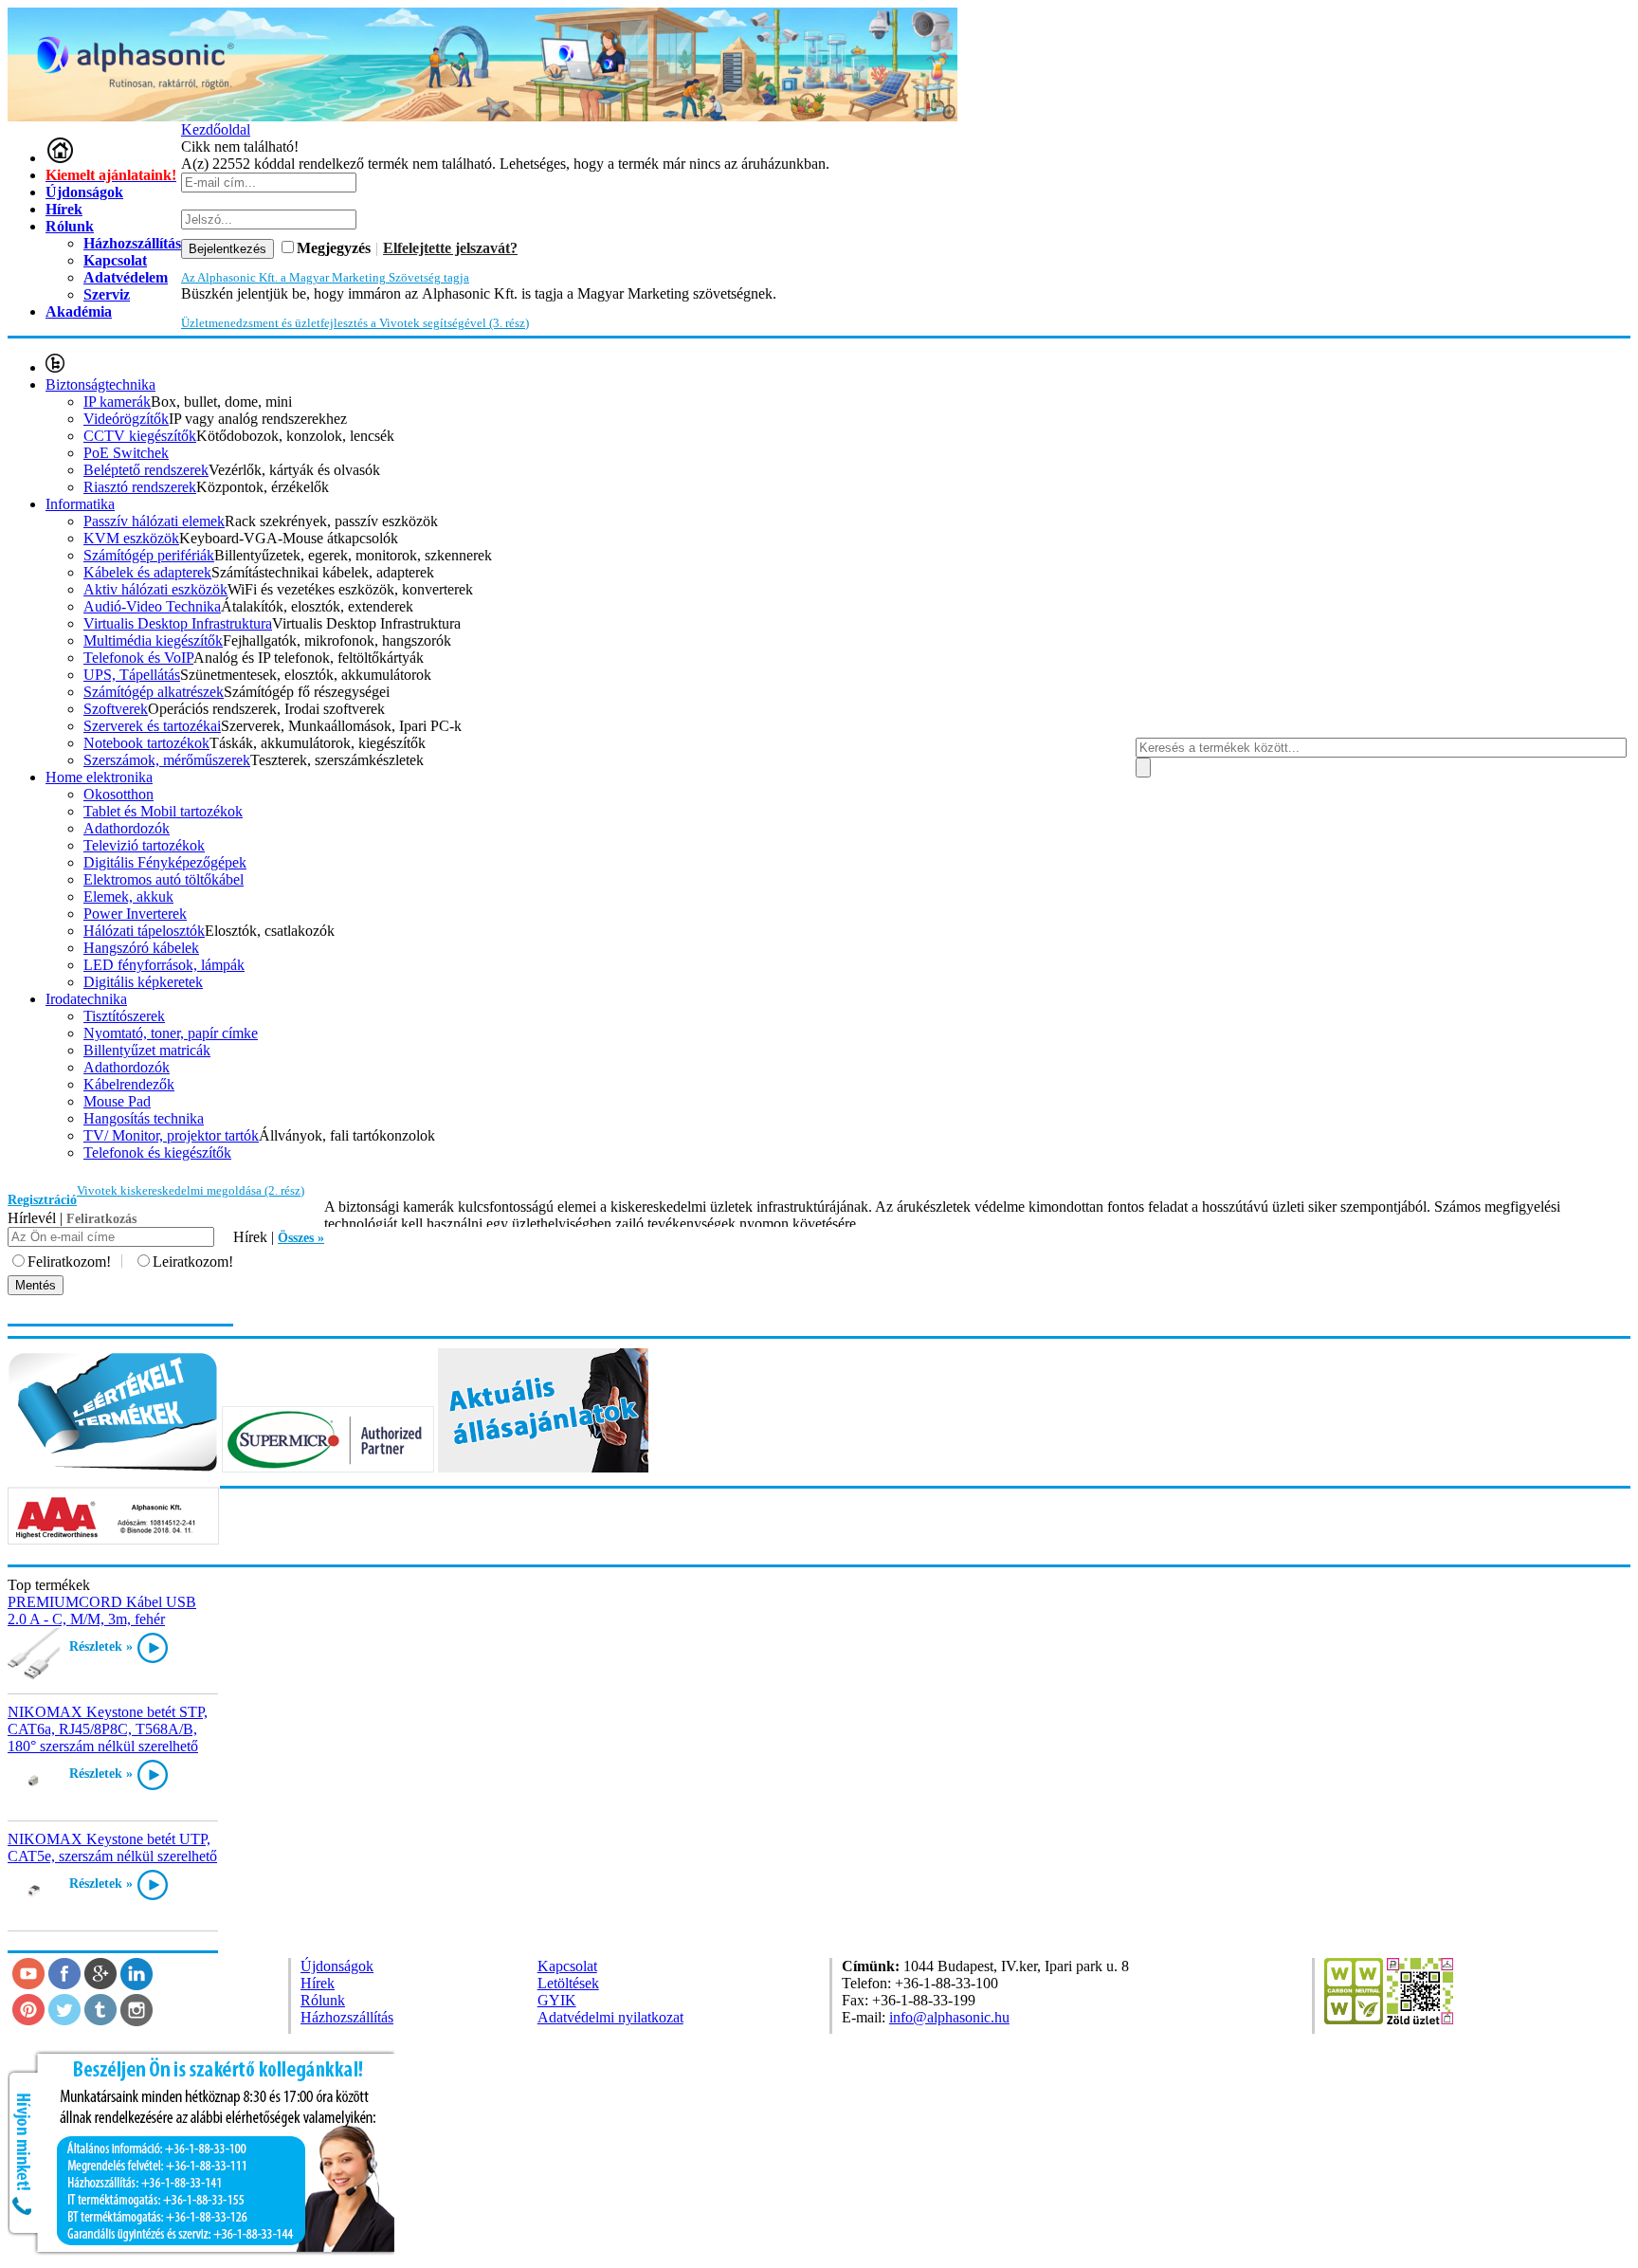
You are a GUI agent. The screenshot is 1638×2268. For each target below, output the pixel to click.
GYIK (557, 2000)
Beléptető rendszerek (146, 470)
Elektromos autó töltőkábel (164, 879)
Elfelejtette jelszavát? (450, 248)
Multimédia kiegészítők (153, 640)
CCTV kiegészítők (140, 436)
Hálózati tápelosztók (144, 931)
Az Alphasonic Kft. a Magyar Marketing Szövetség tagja (325, 277)
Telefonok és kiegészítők (157, 1152)
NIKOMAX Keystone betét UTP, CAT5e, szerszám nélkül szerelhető (112, 1847)
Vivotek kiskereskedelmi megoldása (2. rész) (191, 1190)
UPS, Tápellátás (132, 675)
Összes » (301, 1238)
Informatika (80, 504)
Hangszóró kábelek (141, 948)
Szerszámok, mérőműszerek (167, 760)
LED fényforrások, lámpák (164, 965)
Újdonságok (84, 192)
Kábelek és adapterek (147, 572)
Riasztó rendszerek (140, 487)
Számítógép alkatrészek (154, 692)
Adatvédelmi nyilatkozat (610, 2017)
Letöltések (568, 1983)
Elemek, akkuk (128, 896)
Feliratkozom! (69, 1262)
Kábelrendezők (129, 1084)
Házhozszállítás (347, 2017)
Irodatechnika (86, 999)
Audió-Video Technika (152, 606)
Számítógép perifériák (149, 555)
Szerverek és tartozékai (152, 726)
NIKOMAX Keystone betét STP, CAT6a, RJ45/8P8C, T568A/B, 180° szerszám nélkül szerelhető (108, 1729)
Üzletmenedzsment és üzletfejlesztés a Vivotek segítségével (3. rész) (355, 323)
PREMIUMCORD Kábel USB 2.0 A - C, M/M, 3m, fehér (102, 1610)
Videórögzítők (126, 419)
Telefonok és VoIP (138, 658)
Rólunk (70, 226)
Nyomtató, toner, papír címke (171, 1033)
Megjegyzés (334, 248)
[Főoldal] (60, 158)
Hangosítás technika (144, 1118)
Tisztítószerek (124, 1016)
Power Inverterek (135, 914)
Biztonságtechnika (100, 384)
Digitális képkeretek (143, 982)
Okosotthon (118, 794)
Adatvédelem (126, 277)
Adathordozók (127, 828)
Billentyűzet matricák (147, 1050)
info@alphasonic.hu (949, 2017)
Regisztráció (42, 1200)
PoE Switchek (126, 453)
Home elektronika (99, 777)
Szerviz (107, 294)
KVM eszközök (131, 538)
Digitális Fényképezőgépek (165, 862)
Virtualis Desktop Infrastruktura (178, 623)
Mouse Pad (117, 1101)
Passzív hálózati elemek (154, 521)
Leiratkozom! (193, 1262)
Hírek (64, 209)
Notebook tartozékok (146, 743)
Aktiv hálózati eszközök (155, 589)
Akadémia (79, 311)
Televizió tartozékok (144, 845)
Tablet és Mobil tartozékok (163, 811)
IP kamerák (117, 402)
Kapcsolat (567, 1966)
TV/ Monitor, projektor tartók (171, 1135)
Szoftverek (116, 709)
